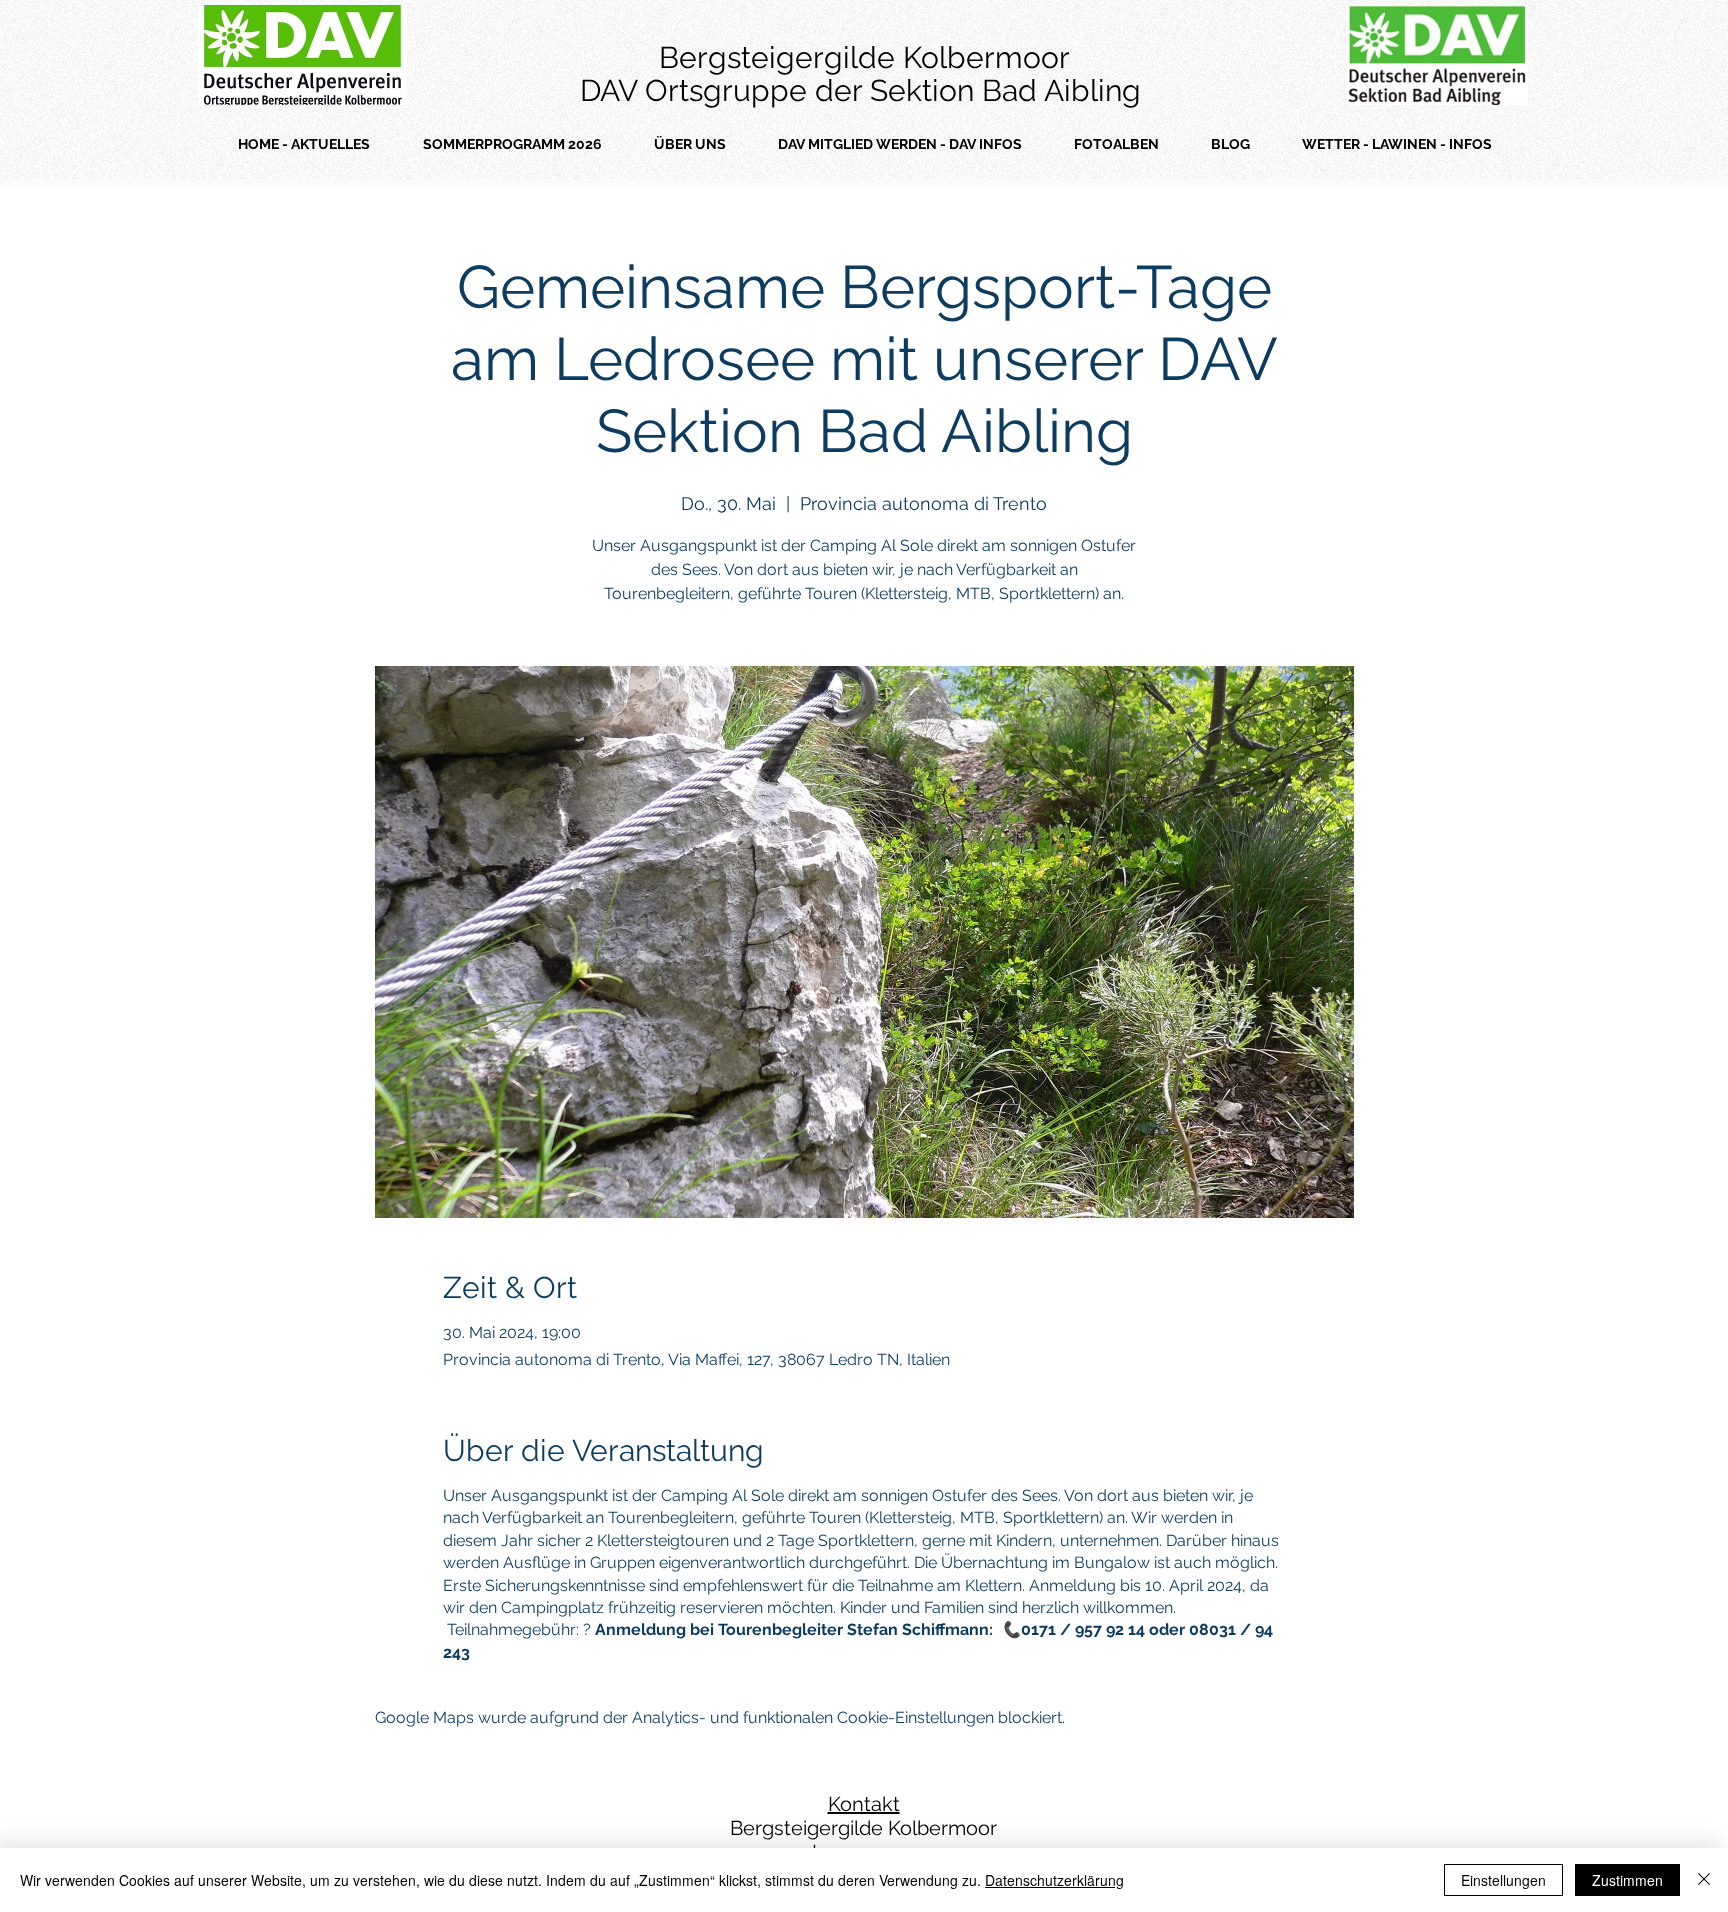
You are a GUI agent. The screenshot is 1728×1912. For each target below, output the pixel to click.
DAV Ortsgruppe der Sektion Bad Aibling (864, 90)
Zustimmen (1627, 1880)
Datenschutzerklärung (1054, 1880)
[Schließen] (1704, 1880)
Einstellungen (1503, 1880)
